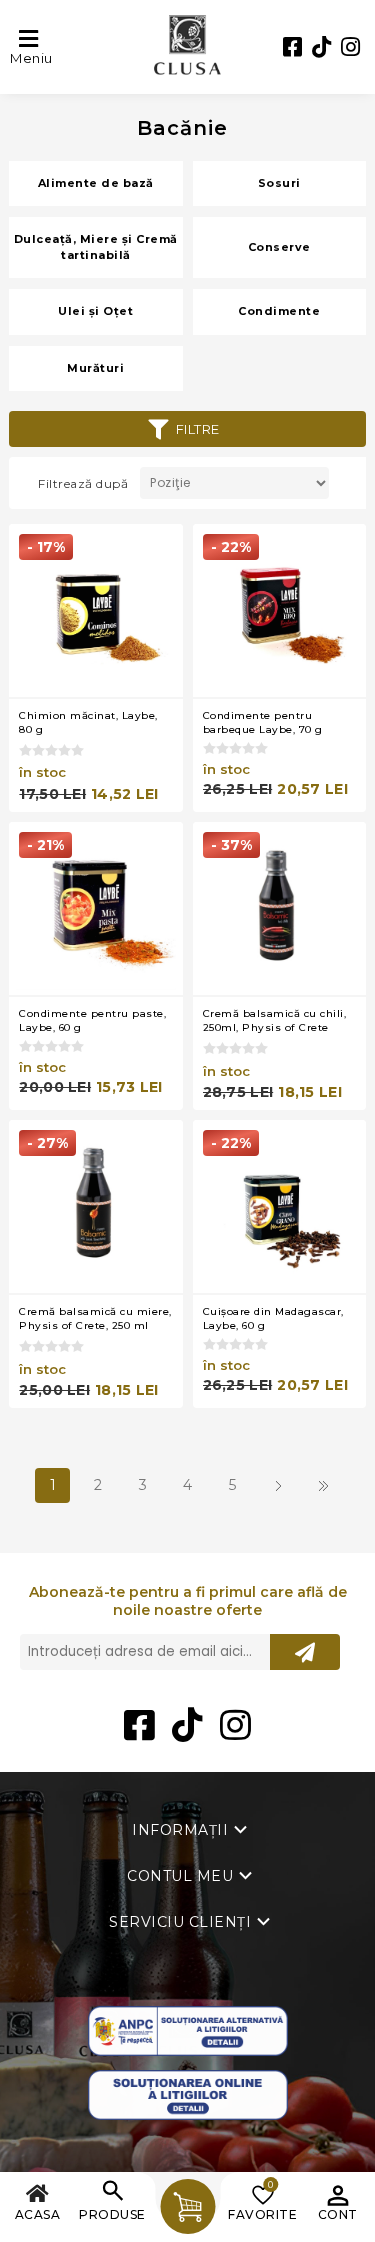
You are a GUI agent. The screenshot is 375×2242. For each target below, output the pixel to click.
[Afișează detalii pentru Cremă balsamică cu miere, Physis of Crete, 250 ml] (95, 1206)
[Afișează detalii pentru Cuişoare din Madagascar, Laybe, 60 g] (279, 1206)
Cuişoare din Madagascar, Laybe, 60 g (273, 1318)
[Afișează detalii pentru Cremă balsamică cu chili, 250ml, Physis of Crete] (279, 908)
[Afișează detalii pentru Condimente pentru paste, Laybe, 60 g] (95, 908)
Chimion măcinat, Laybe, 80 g (88, 722)
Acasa (38, 2214)
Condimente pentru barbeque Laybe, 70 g (263, 722)
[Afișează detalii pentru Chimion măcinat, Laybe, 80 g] (95, 610)
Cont (338, 2214)
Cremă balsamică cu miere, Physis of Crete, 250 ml (95, 1318)
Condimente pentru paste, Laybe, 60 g (92, 1020)
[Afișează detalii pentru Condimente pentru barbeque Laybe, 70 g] (279, 610)
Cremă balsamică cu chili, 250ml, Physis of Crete (275, 1020)
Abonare (305, 1652)
